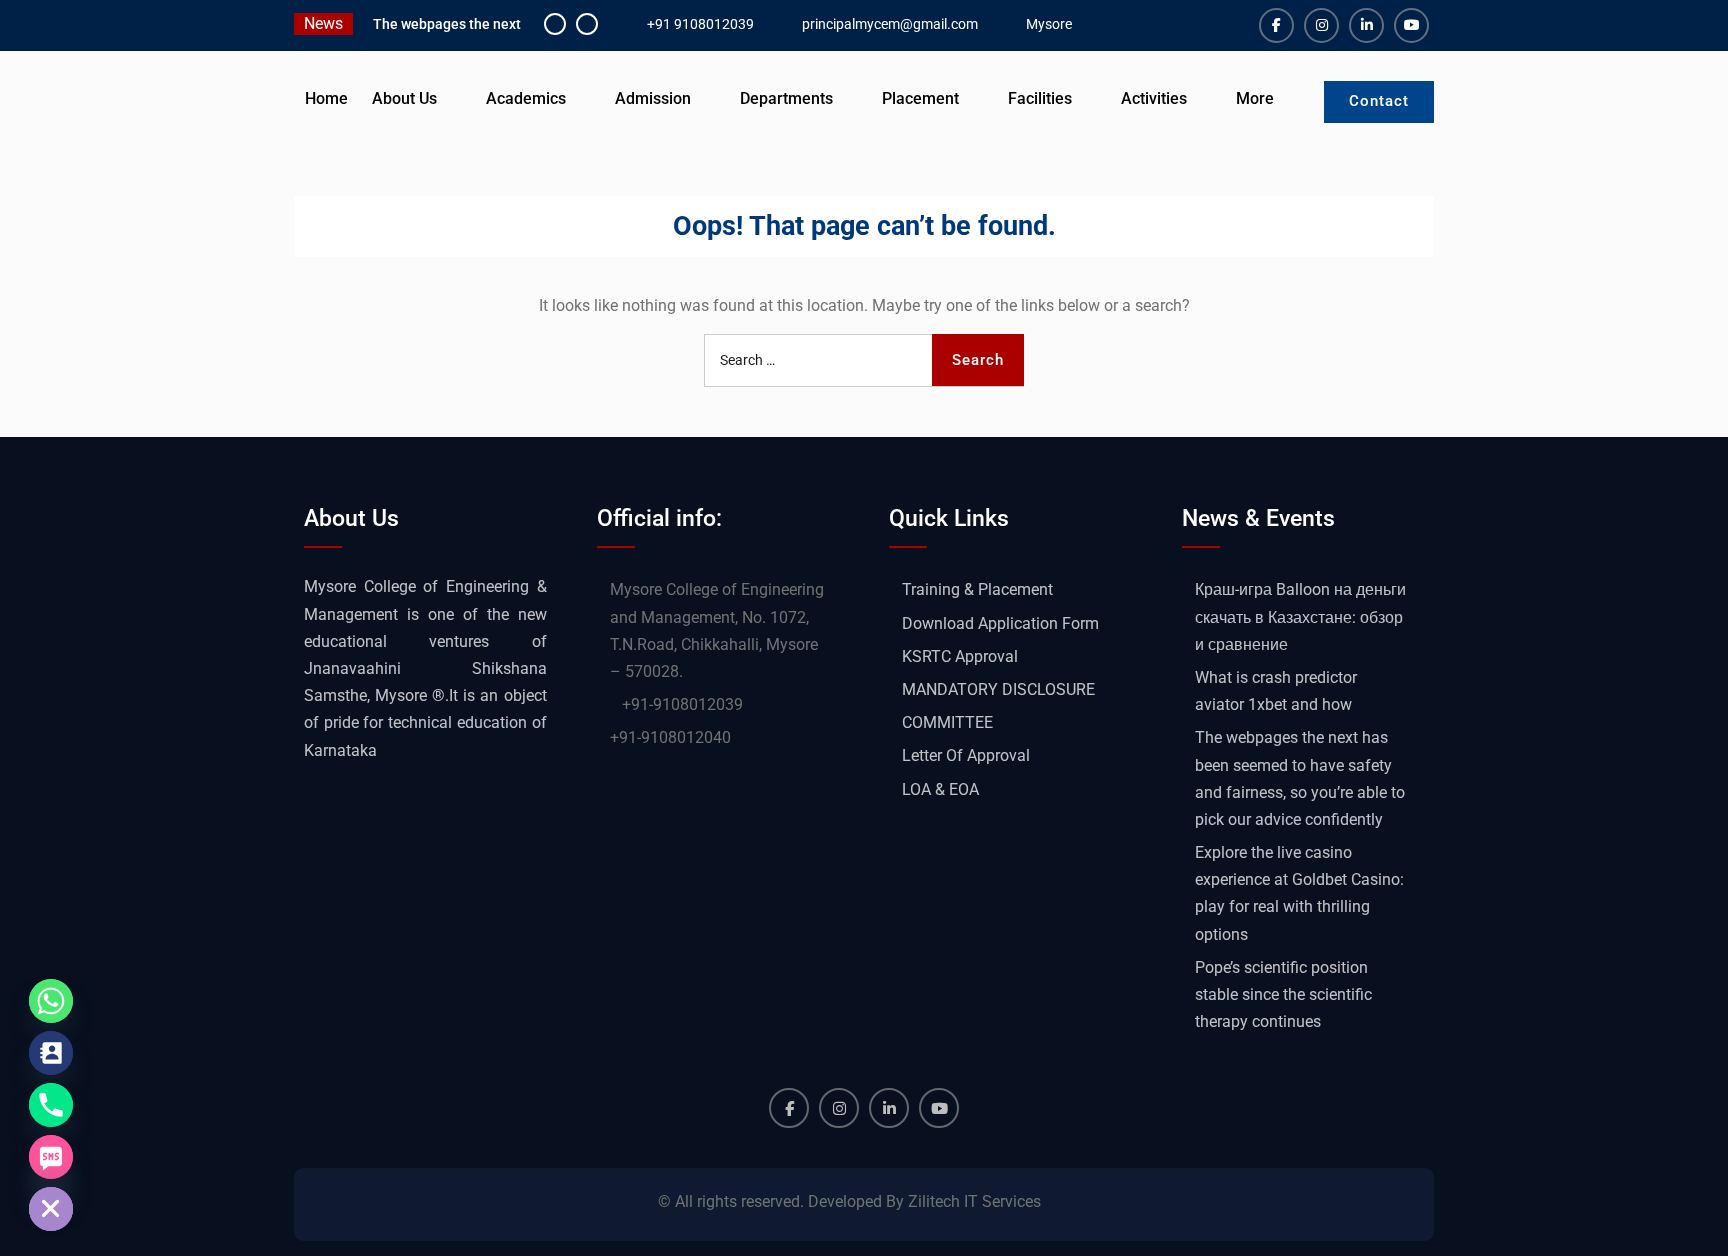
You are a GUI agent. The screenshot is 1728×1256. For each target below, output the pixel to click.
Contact (1379, 101)
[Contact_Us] (51, 1053)
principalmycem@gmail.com (890, 24)
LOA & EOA (940, 789)
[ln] (1366, 25)
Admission (653, 98)
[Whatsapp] (51, 1001)
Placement (920, 98)
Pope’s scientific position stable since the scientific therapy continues (1283, 994)
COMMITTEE (947, 722)
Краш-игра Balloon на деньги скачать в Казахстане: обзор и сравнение (1300, 616)
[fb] (1276, 25)
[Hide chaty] (51, 1209)
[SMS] (51, 1157)
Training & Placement (977, 589)
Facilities (1040, 98)
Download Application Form (1000, 623)
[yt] (1411, 25)
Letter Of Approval (966, 755)
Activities (1154, 98)
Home (326, 98)
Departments (786, 98)
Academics (526, 98)
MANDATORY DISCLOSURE (998, 689)
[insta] (1321, 25)
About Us (404, 98)
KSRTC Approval (960, 656)
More (1255, 98)
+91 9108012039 (700, 24)
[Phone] (51, 1105)
